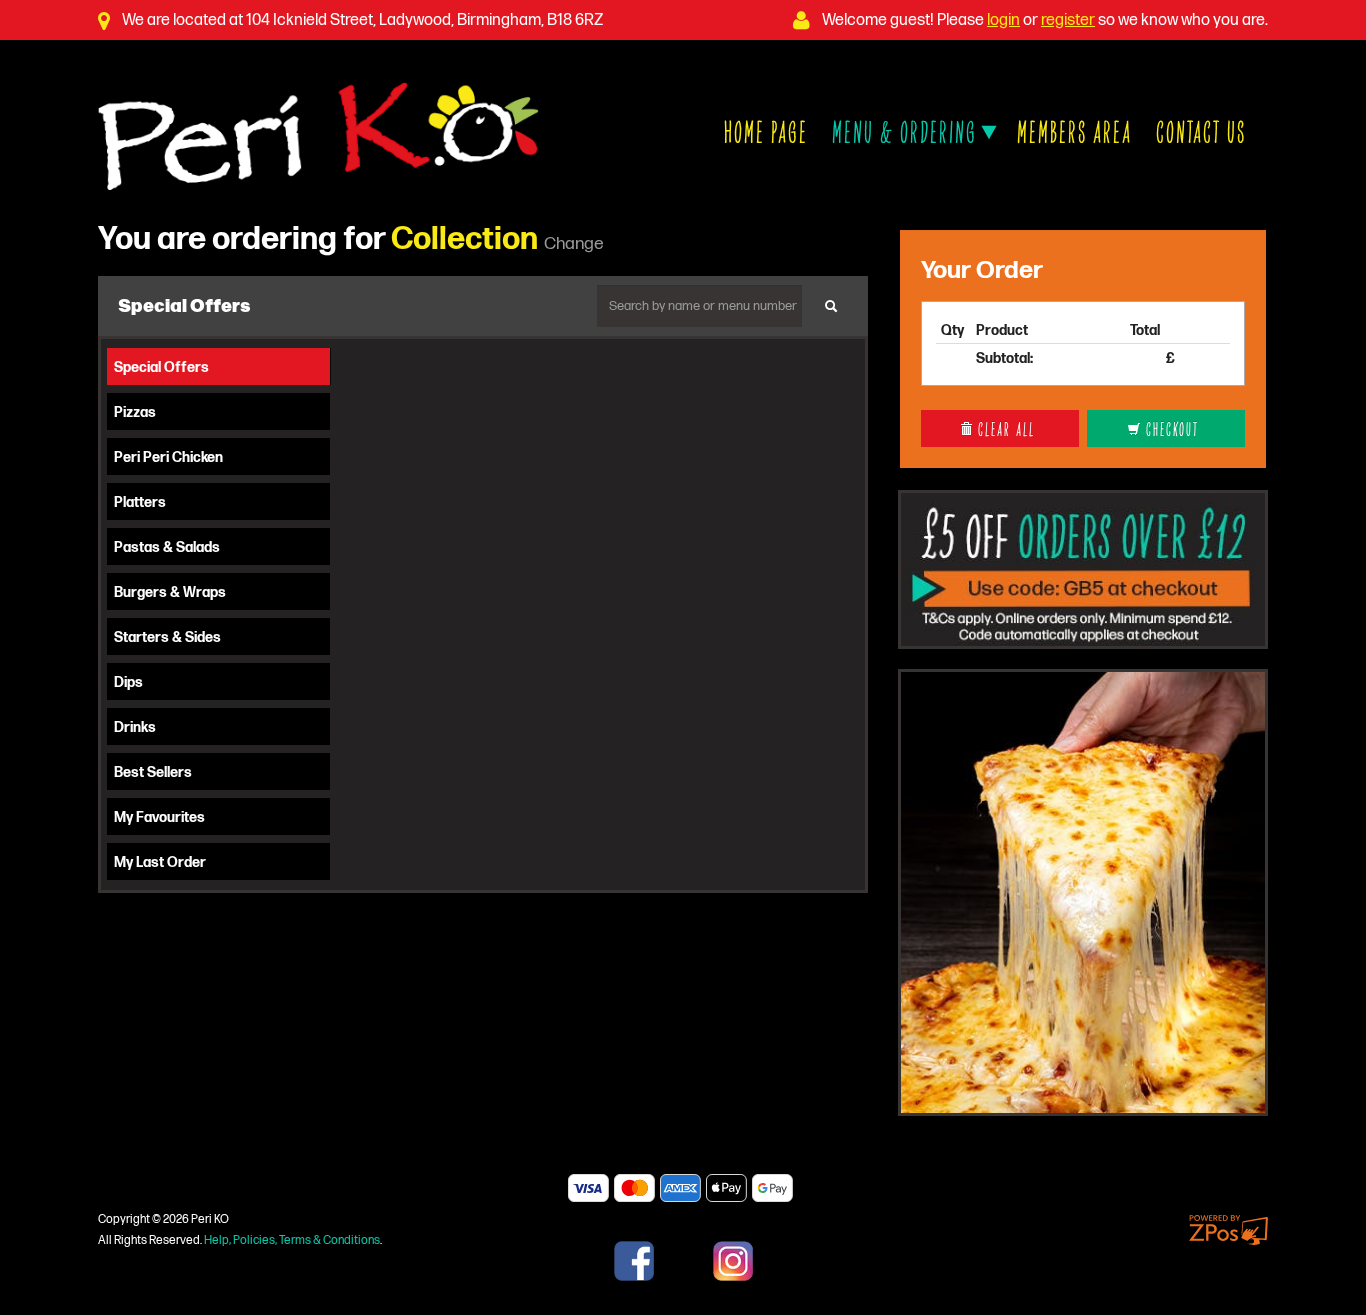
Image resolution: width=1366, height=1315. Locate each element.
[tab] (219, 366)
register (1068, 20)
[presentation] (218, 366)
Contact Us (1201, 131)
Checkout (1170, 428)
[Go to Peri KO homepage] (318, 134)
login (1003, 20)
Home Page (766, 131)
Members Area (1074, 131)
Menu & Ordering (907, 131)
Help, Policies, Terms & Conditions (292, 1240)
